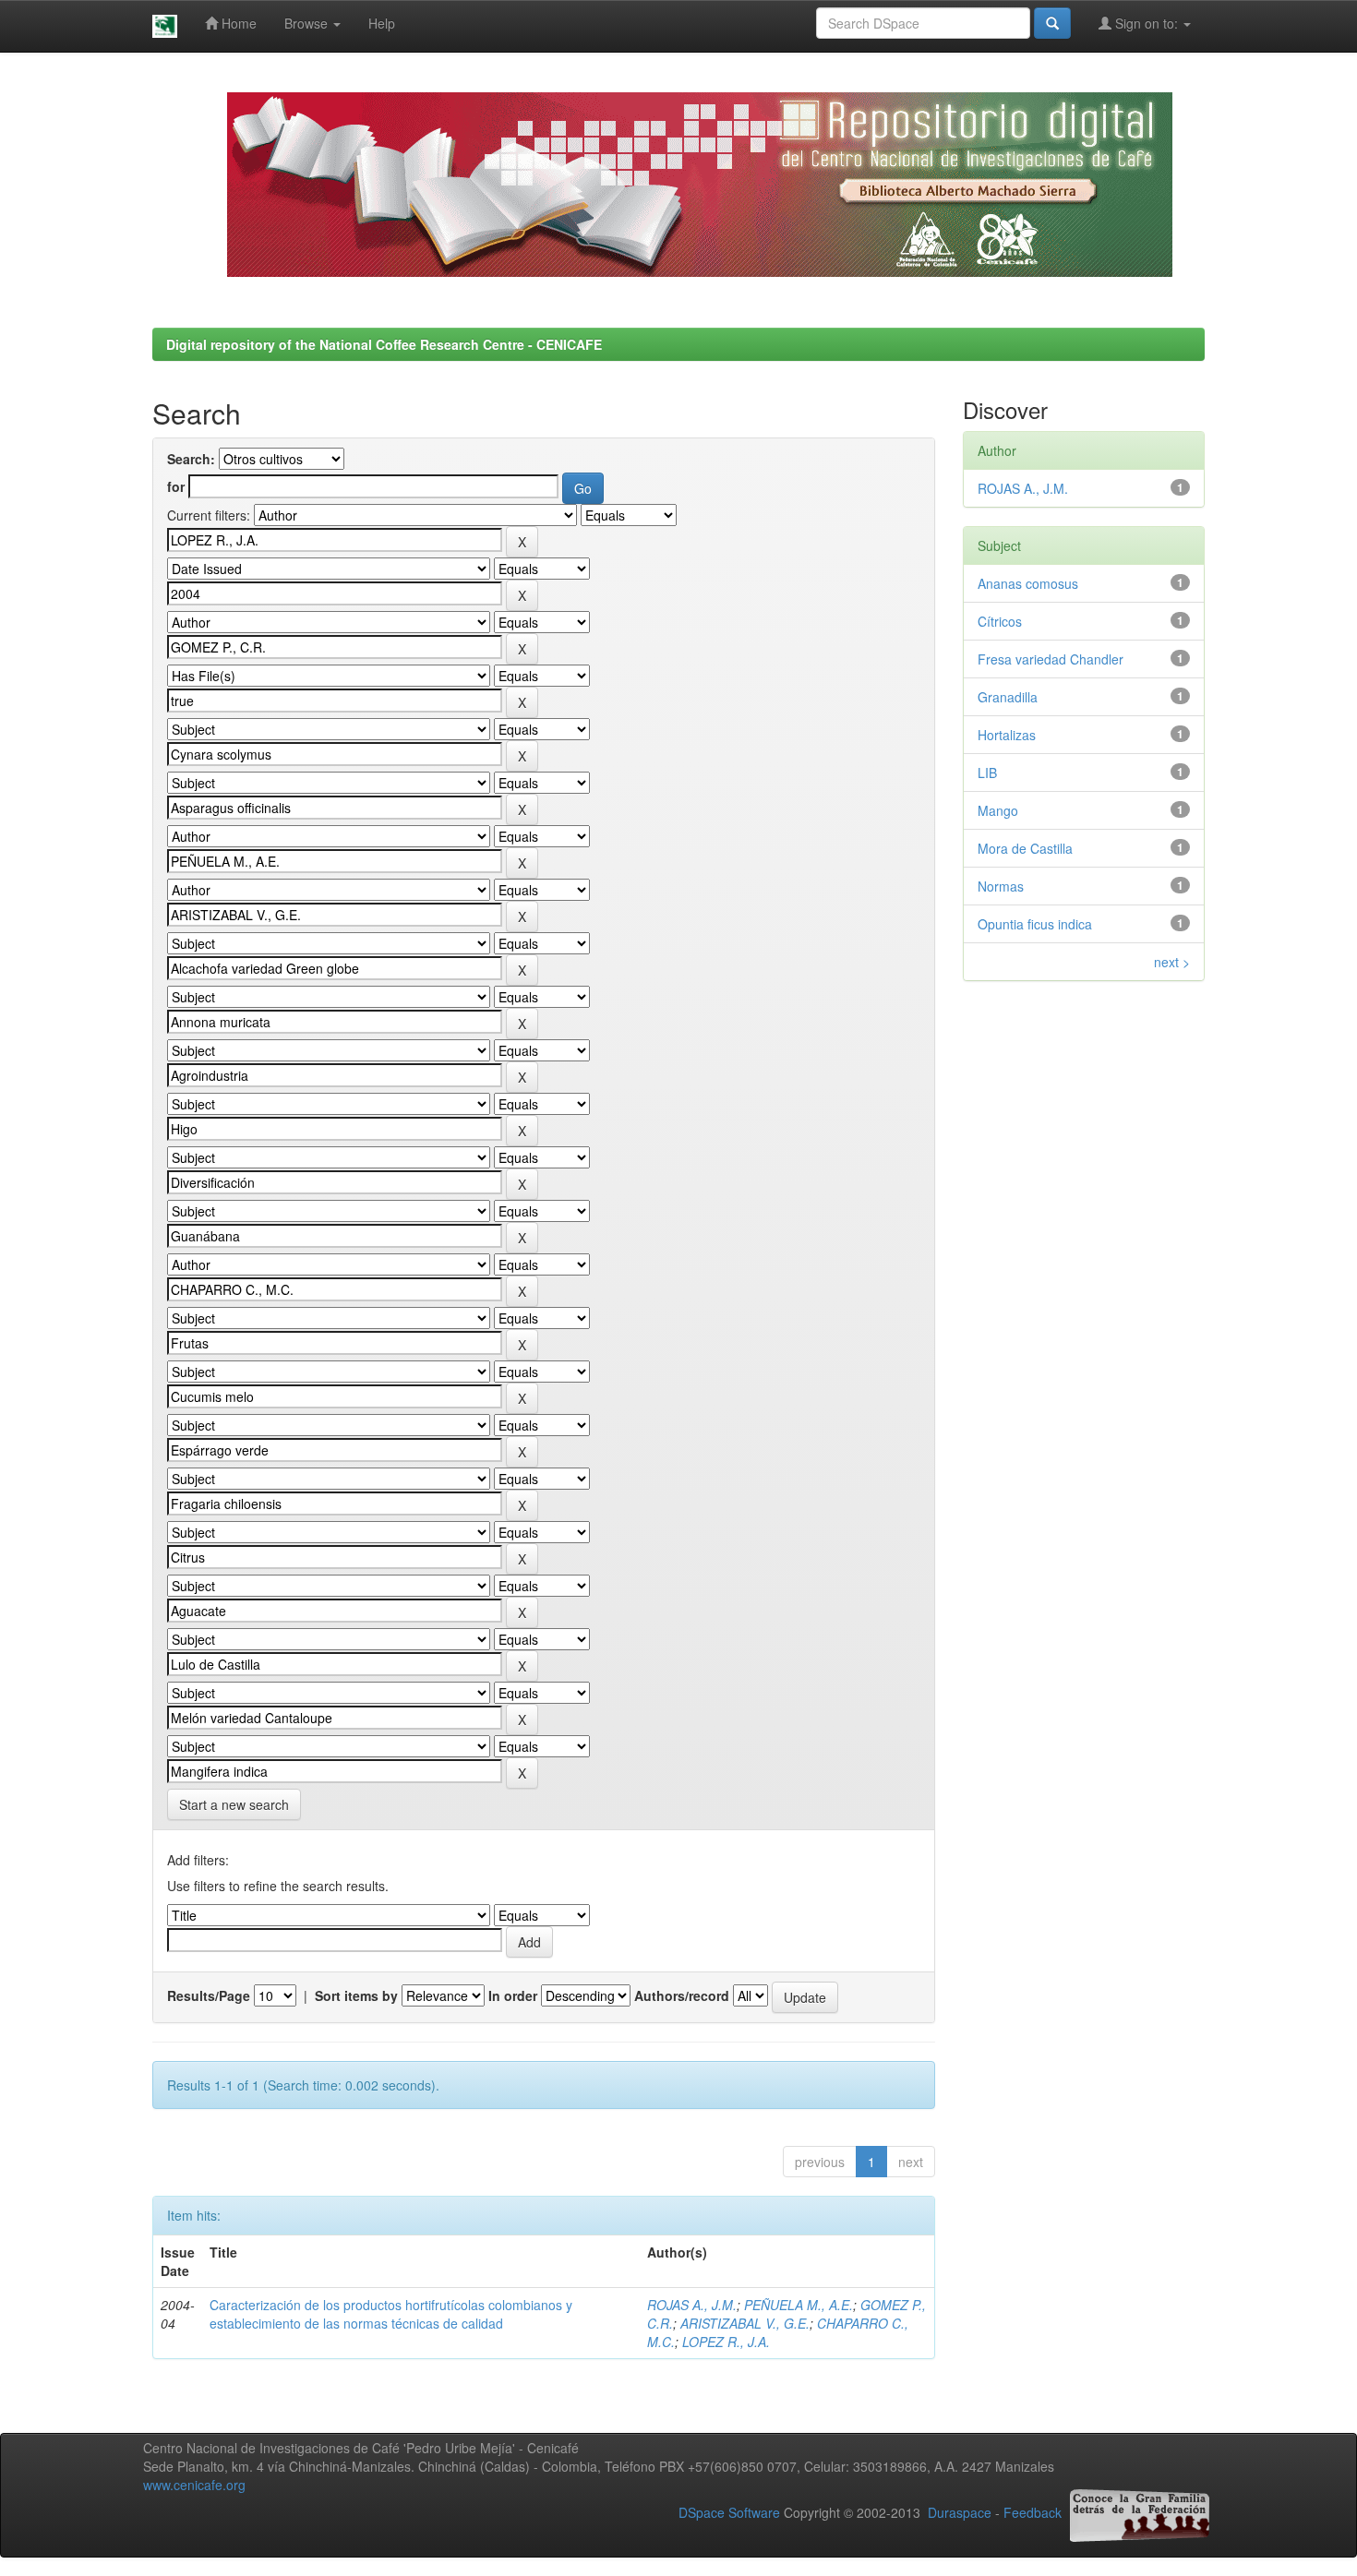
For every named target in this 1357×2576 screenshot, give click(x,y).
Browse (308, 23)
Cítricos (1000, 621)
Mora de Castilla (1025, 848)
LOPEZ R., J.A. (726, 2342)
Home (237, 23)
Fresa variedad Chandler (1051, 659)
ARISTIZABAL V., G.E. (745, 2323)
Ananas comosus (1028, 583)
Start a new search (234, 1804)
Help (382, 23)
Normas (1001, 886)
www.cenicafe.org (194, 2485)
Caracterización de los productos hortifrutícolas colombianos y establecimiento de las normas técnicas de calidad (391, 2314)
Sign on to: (1147, 23)
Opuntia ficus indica (1035, 924)
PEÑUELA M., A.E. (799, 2305)
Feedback (1033, 2513)
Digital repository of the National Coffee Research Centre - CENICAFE (384, 344)
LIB (987, 773)
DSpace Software (729, 2513)
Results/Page (209, 1995)
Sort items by (356, 1995)
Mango (998, 810)
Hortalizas (1007, 735)
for (176, 486)
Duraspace (960, 2513)
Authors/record (682, 1995)
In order (513, 1995)
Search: (191, 459)
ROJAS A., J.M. (692, 2305)
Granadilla (1008, 697)
